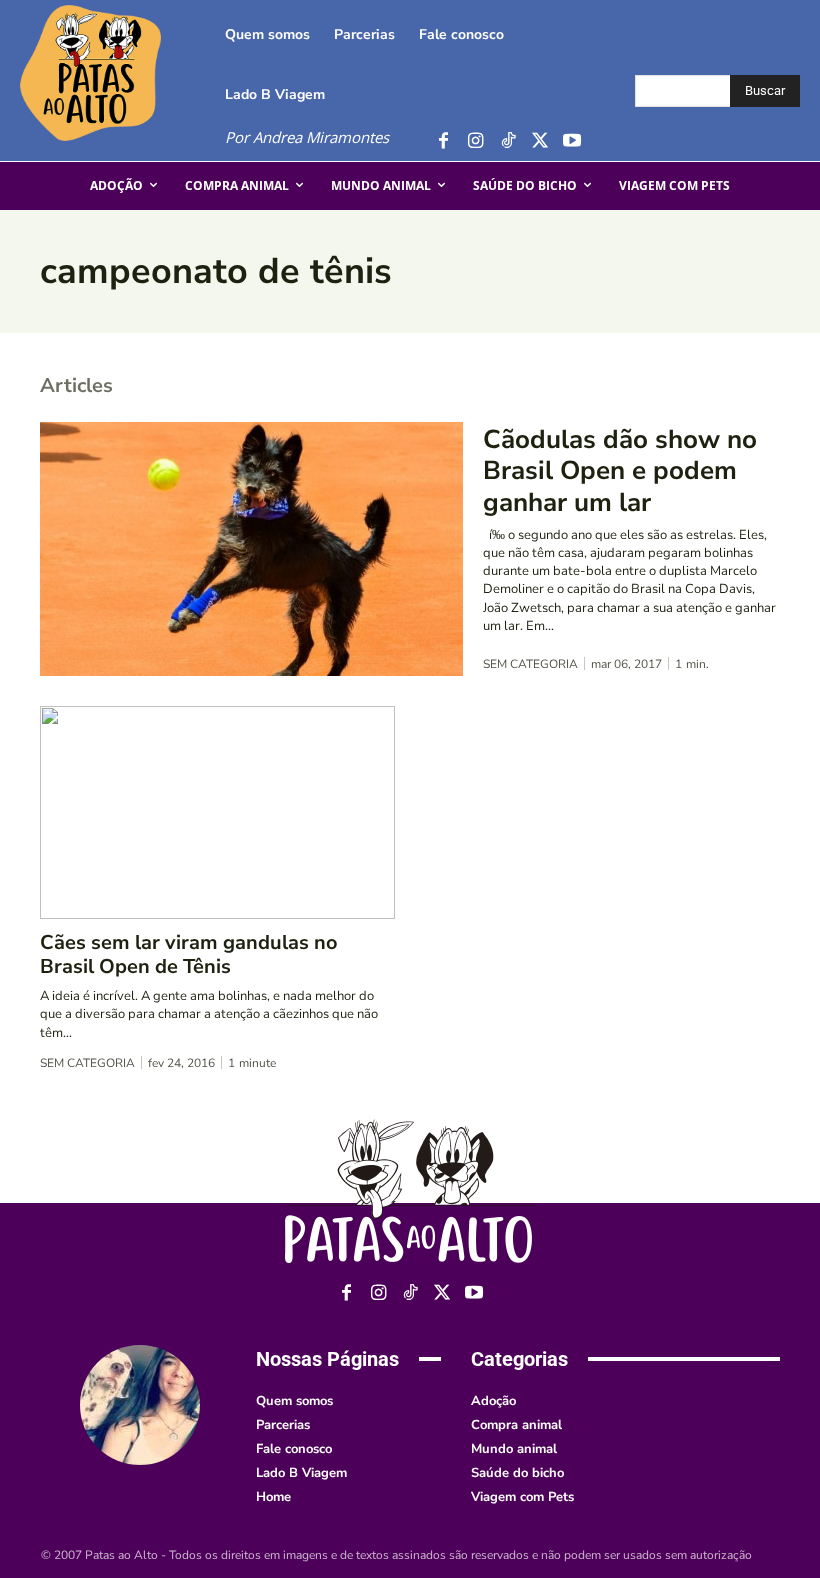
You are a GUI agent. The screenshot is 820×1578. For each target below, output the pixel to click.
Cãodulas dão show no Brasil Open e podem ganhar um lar (620, 470)
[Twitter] (539, 141)
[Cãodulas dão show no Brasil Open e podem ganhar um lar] (251, 549)
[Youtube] (571, 141)
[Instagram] (475, 141)
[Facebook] (443, 141)
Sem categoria (530, 664)
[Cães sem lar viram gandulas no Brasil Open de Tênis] (217, 812)
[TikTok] (507, 141)
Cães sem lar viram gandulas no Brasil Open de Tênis (189, 954)
